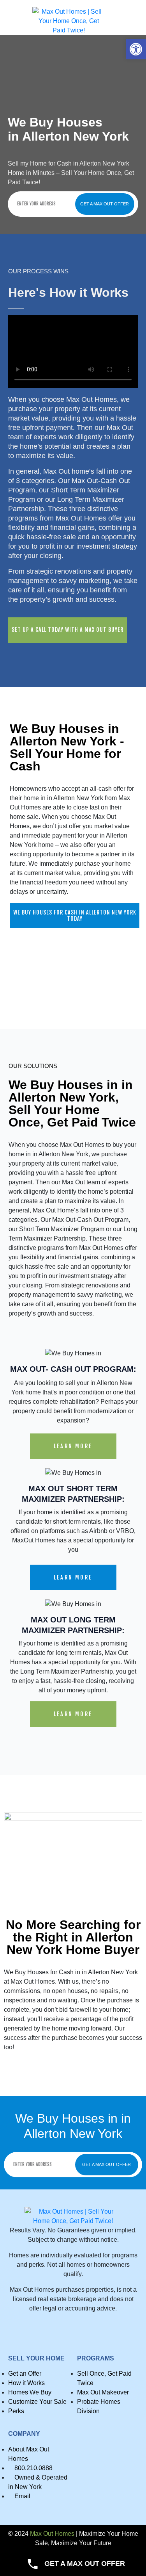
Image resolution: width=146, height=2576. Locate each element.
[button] (136, 49)
